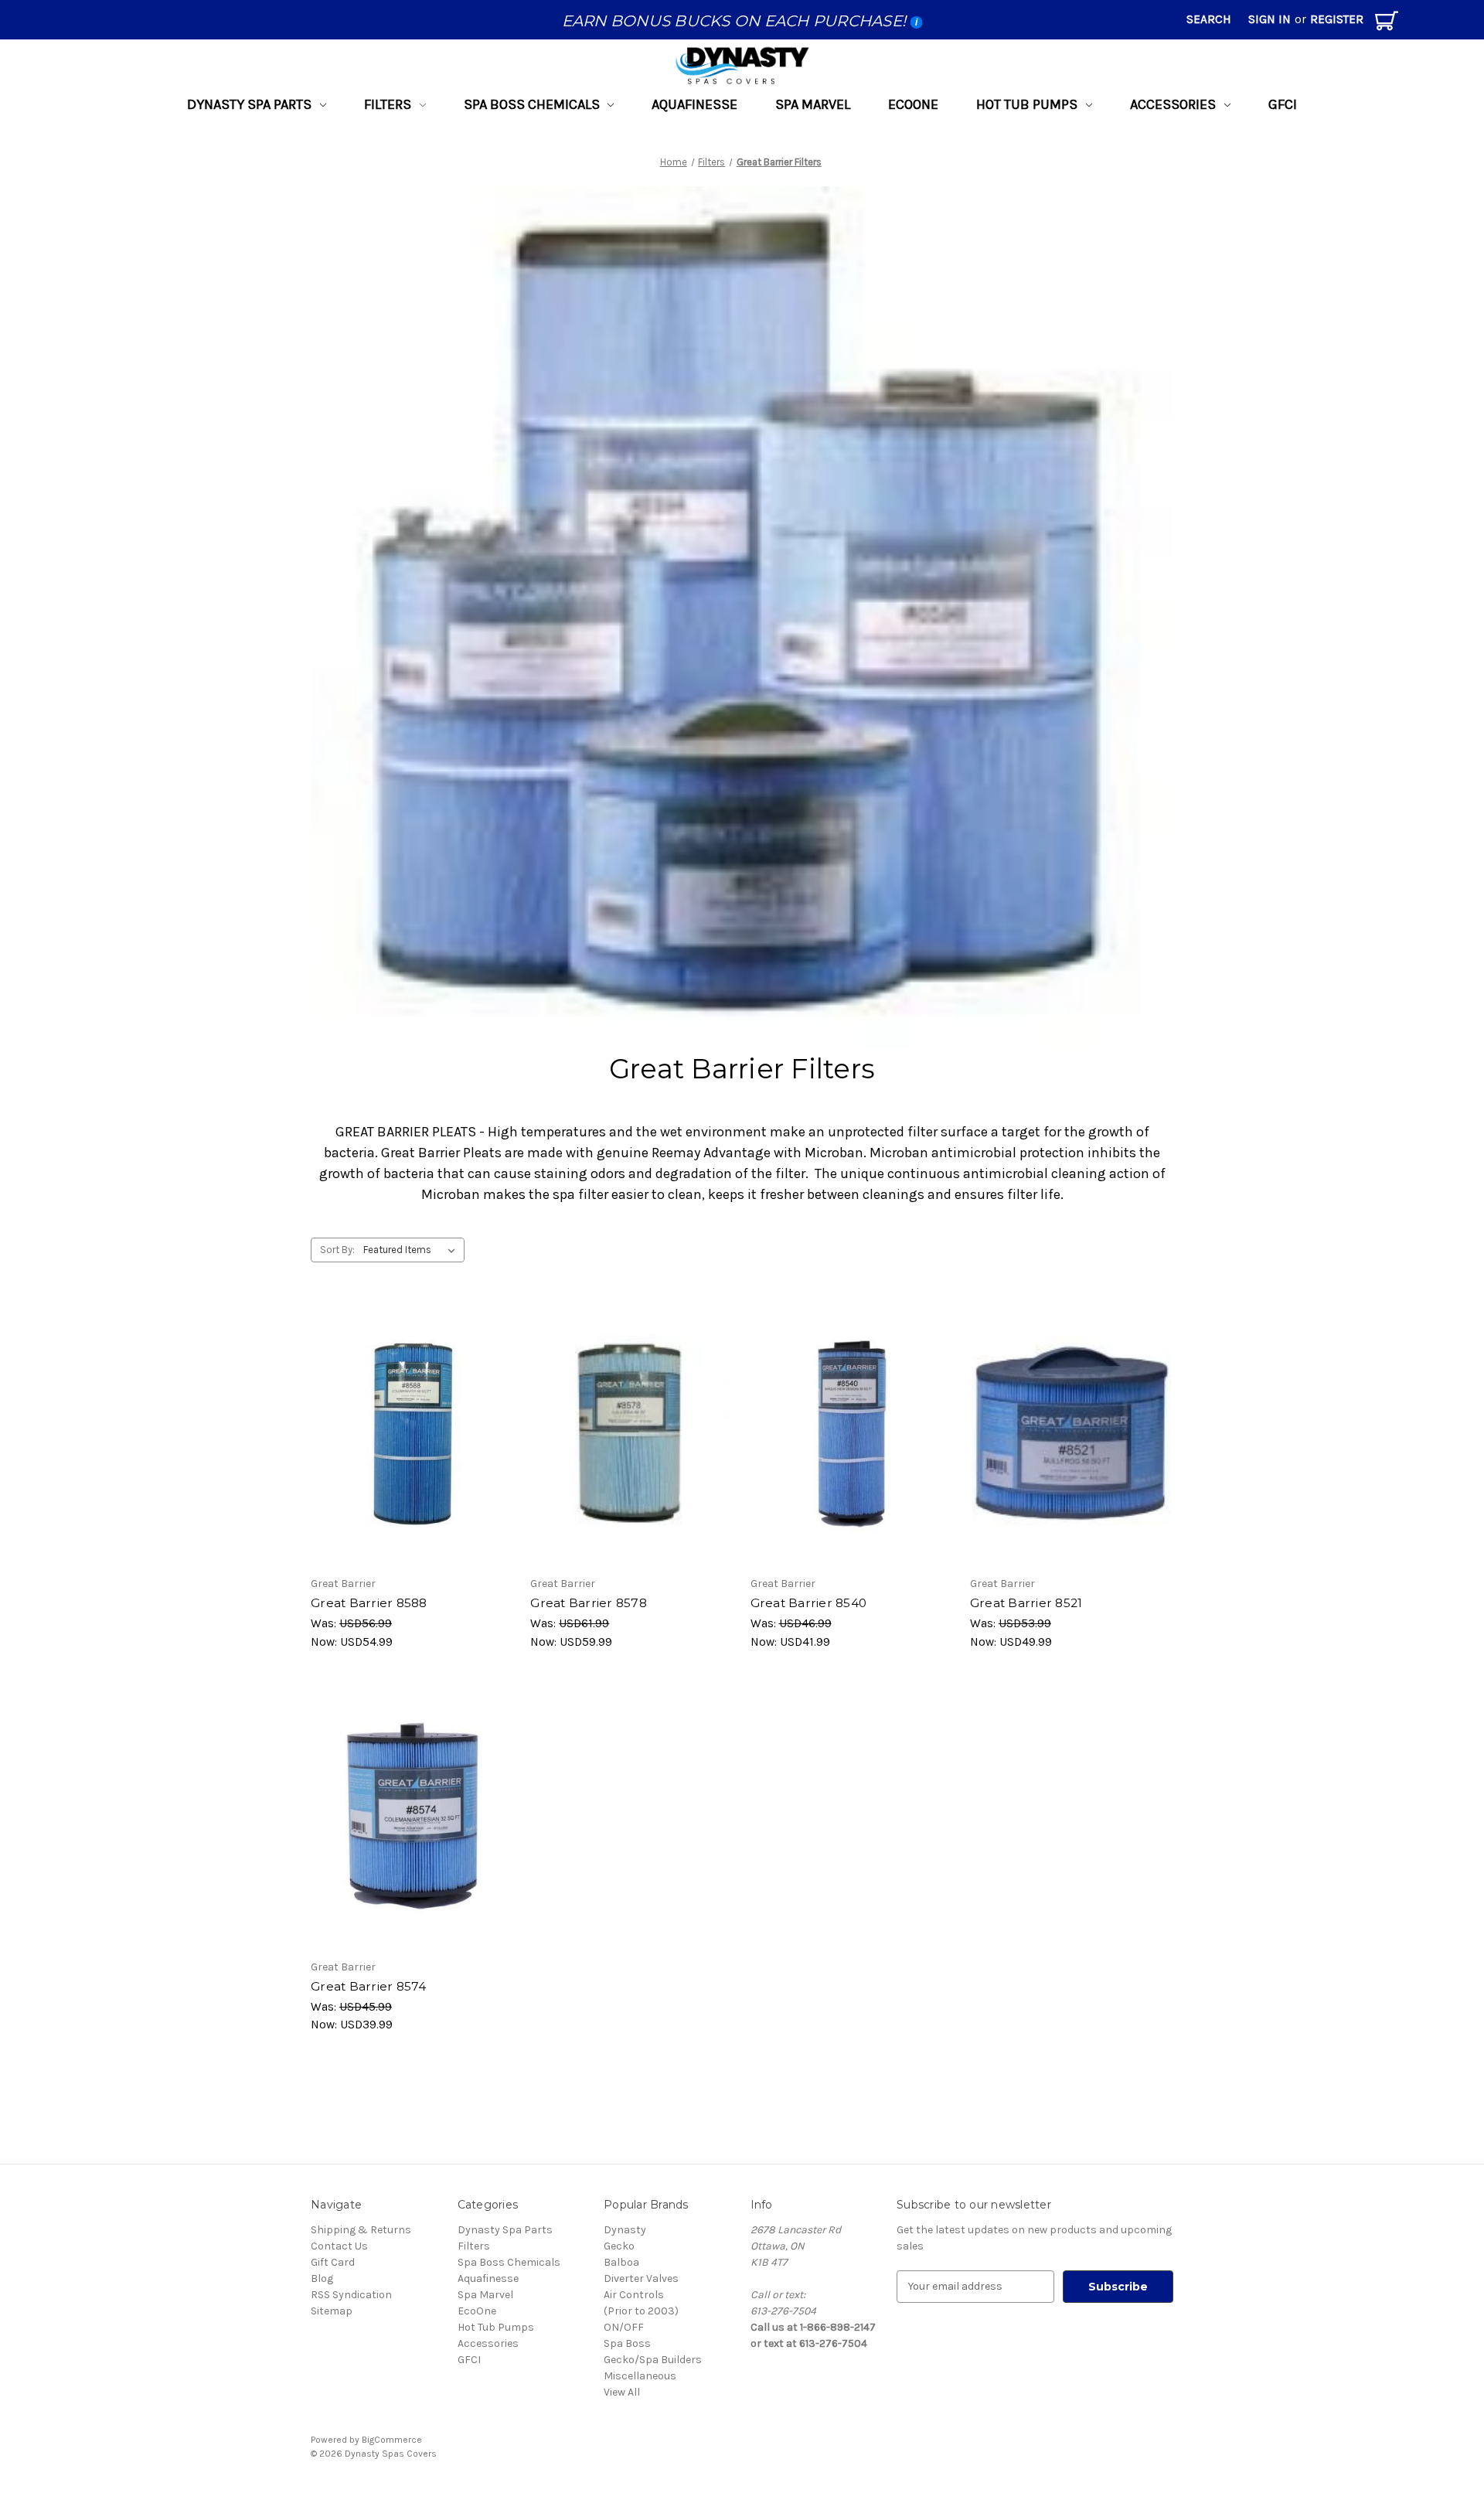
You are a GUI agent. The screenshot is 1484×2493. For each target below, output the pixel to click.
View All (622, 2392)
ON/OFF (624, 2327)
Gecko (619, 2246)
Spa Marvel (813, 104)
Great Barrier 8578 (589, 1603)
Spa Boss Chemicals (532, 104)
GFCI (1283, 104)
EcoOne (913, 104)
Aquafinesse (694, 104)
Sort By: (337, 1250)
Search (1209, 19)
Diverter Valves (641, 2278)
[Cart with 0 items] (1387, 24)
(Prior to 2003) (641, 2311)
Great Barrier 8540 (809, 1603)
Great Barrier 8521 (1026, 1603)
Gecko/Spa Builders (653, 2360)
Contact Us (339, 2246)
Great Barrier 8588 (369, 1603)
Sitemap (332, 2311)
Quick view (406, 1420)
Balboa (621, 2262)
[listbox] (412, 1250)
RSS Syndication (351, 2295)
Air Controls (634, 2295)
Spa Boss (627, 2343)
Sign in (1270, 19)
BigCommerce (392, 2440)
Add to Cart (413, 1447)
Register (1337, 19)
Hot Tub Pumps (1027, 104)
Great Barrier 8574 (369, 1986)
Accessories (1173, 104)
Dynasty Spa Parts (249, 104)
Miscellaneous (640, 2376)
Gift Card (333, 2262)
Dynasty (625, 2230)
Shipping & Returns (361, 2230)
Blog (322, 2278)
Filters (388, 104)
